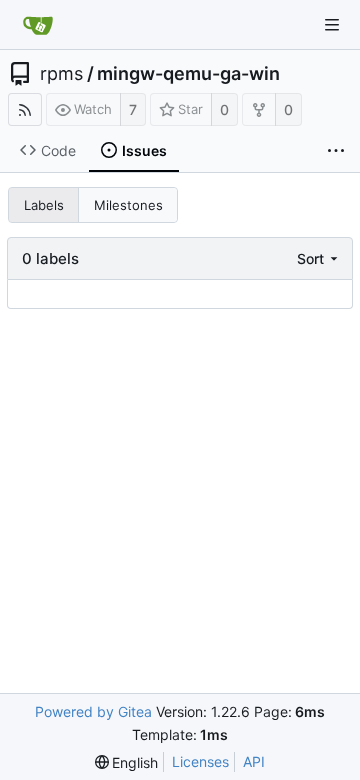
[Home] (38, 25)
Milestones (128, 205)
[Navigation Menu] (332, 25)
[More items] (336, 151)
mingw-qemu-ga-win (188, 74)
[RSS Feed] (25, 109)
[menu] (319, 258)
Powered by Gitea (93, 711)
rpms (61, 74)
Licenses (200, 761)
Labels (44, 205)
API (254, 761)
